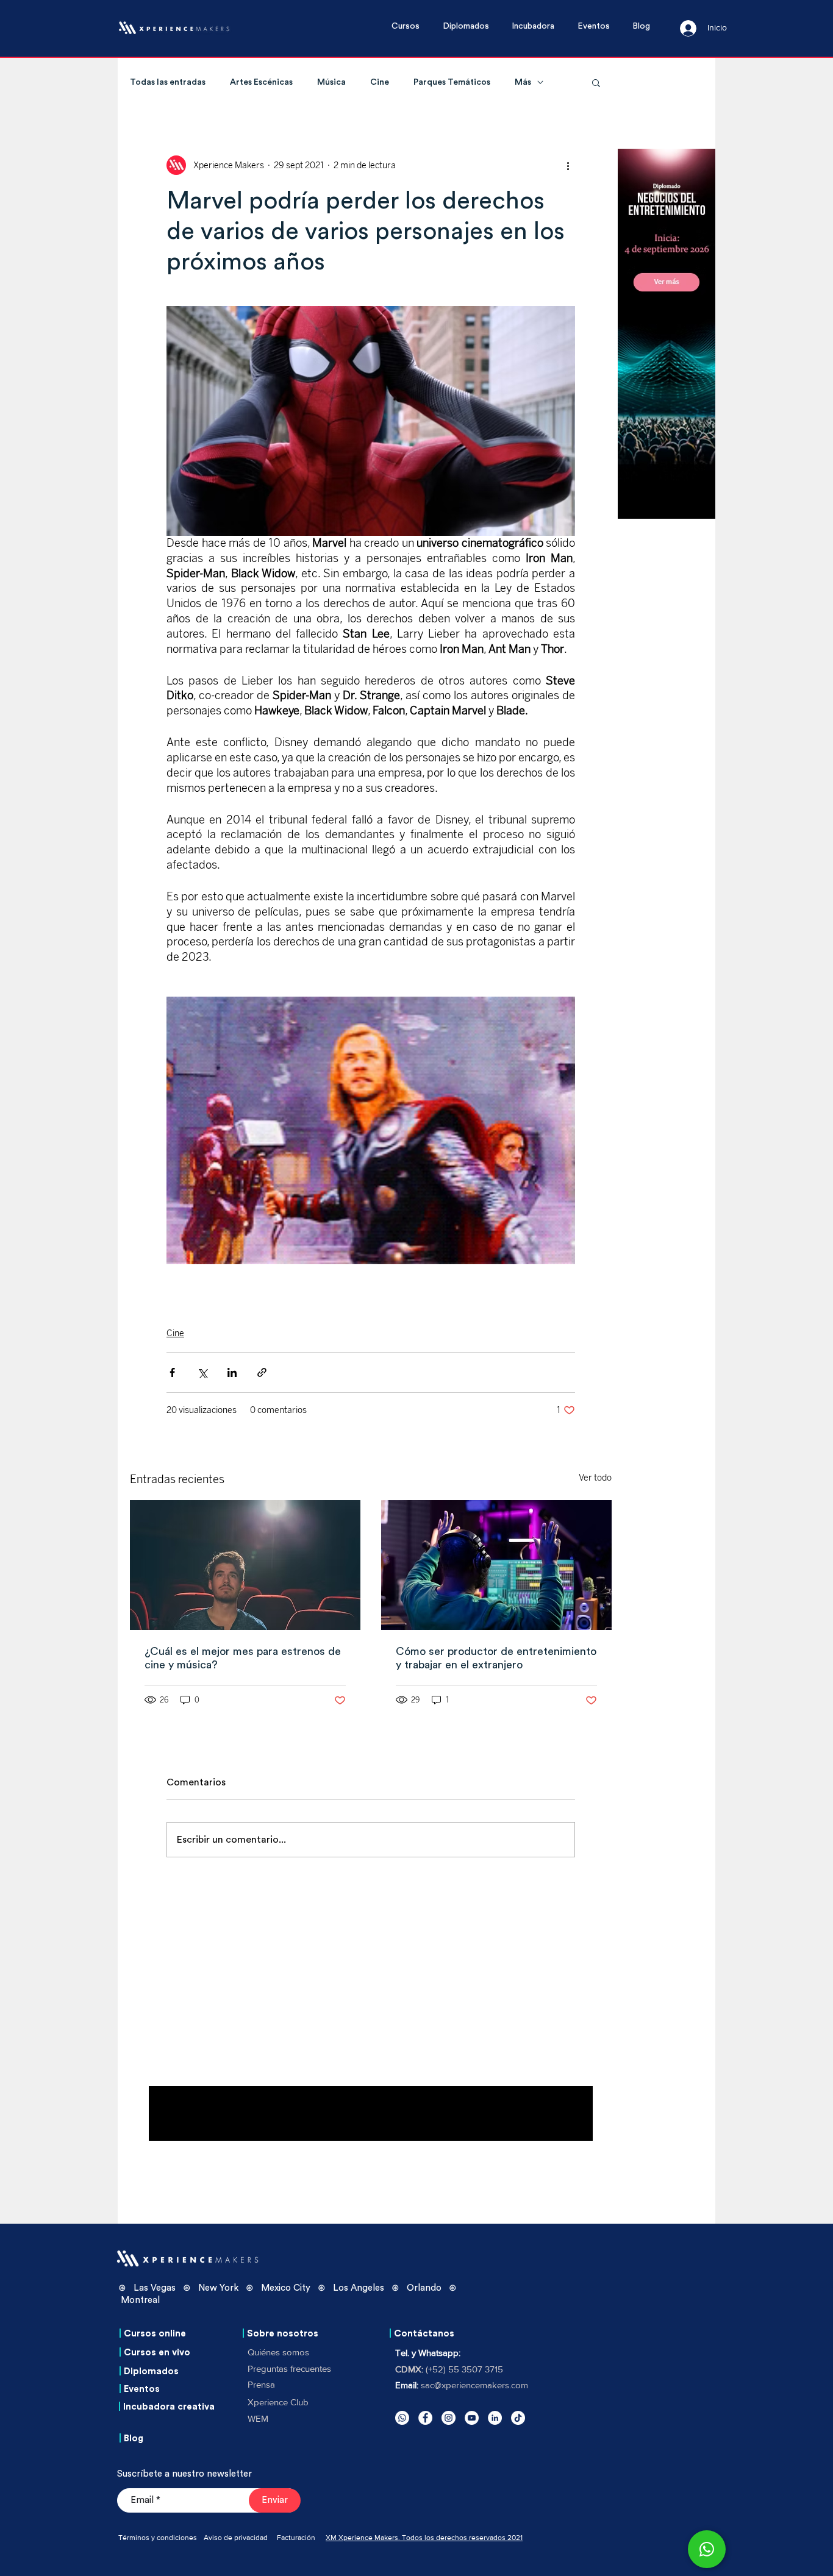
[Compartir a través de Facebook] (172, 1372)
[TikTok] (518, 2418)
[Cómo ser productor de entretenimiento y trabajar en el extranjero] (496, 1565)
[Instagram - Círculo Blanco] (449, 2418)
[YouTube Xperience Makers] (472, 2418)
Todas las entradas (168, 82)
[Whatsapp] (402, 2418)
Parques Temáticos (452, 82)
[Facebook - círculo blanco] (425, 2418)
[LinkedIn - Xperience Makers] (495, 2418)
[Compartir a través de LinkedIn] (232, 1372)
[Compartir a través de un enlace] (262, 1372)
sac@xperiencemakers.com (474, 2385)
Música (331, 82)
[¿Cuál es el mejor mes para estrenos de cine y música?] (245, 1565)
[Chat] (707, 2549)
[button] (411, 27)
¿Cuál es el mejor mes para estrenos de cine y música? (243, 1658)
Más (523, 82)
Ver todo (595, 1478)
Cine (380, 82)
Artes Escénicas (261, 82)
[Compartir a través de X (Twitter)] (202, 1372)
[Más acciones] (568, 165)
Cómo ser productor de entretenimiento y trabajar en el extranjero (496, 1658)
